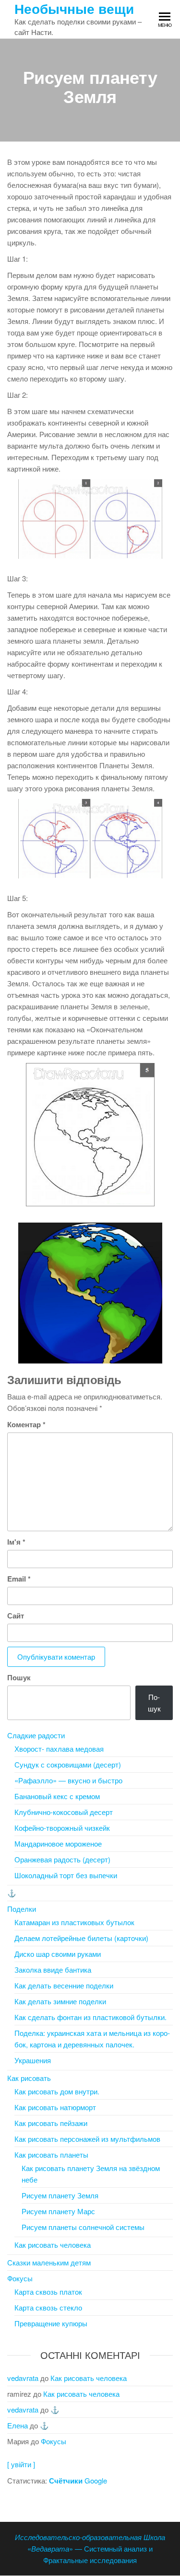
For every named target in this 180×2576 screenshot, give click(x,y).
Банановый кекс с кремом (57, 1796)
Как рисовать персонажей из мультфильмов (87, 2139)
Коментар (26, 1424)
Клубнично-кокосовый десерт (64, 1812)
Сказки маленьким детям (49, 2262)
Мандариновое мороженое (58, 1843)
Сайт (16, 1616)
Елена (18, 2425)
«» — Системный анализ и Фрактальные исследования (90, 2548)
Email (19, 1579)
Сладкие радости (36, 1735)
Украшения (33, 2060)
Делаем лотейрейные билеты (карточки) (81, 1938)
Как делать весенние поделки (64, 1985)
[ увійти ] (21, 2464)
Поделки (22, 1909)
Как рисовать (29, 2078)
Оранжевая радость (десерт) (62, 1859)
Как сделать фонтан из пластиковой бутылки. (90, 2017)
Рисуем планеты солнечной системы (83, 2227)
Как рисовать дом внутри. (57, 2091)
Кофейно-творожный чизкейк (62, 1828)
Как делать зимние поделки (60, 2001)
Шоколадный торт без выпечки (66, 1875)
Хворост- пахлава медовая (59, 1749)
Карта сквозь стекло (48, 2307)
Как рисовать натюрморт (55, 2107)
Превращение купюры (51, 2323)
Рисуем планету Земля (60, 2195)
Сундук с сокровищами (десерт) (68, 1764)
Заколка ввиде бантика (53, 1970)
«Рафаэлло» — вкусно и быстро (68, 1780)
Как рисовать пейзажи (51, 2123)
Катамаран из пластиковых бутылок (74, 1922)
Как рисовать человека (53, 2245)
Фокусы (20, 2278)
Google (78, 2480)
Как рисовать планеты (51, 2154)
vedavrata (23, 2378)
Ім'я (16, 1542)
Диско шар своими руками (58, 1954)
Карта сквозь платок (48, 2292)
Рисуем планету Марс (58, 2211)
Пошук (19, 1677)
